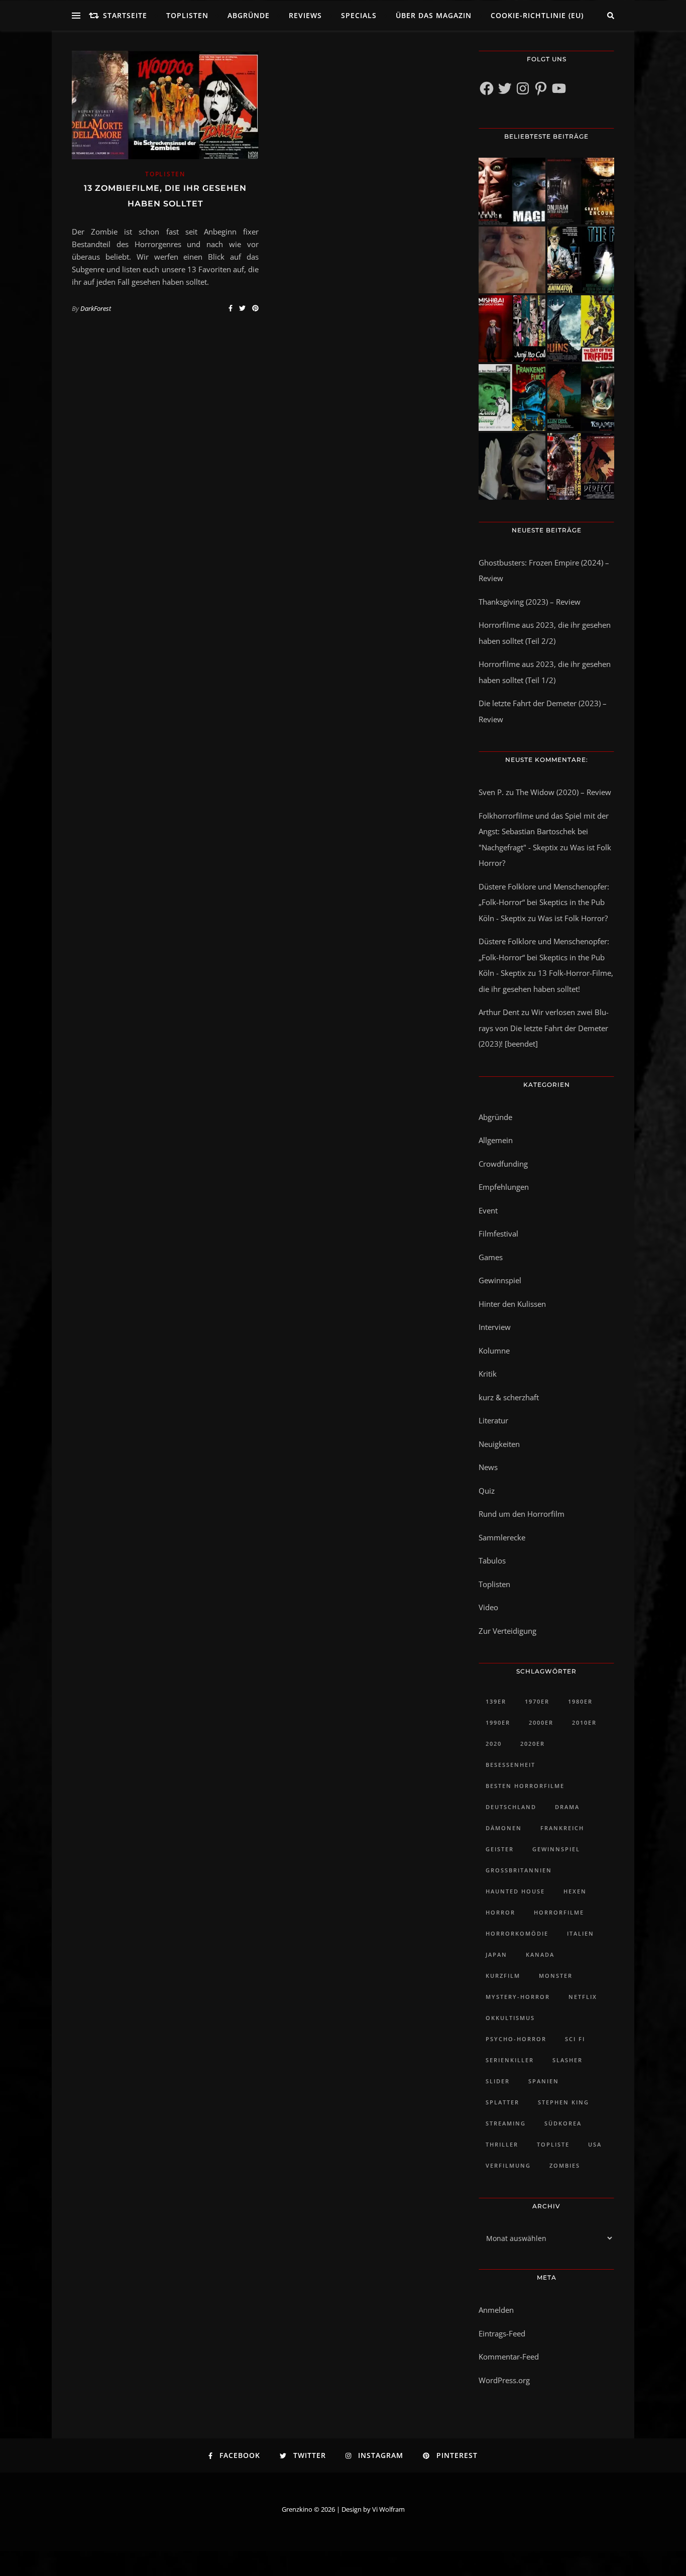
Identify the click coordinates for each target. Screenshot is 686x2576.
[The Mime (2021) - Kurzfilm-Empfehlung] (512, 466)
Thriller (502, 2144)
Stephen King (563, 2102)
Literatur (493, 1420)
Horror (500, 1912)
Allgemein (496, 1140)
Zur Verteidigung (507, 1631)
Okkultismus (510, 2018)
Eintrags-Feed (502, 2333)
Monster (556, 1976)
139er (496, 1701)
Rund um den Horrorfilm (522, 1514)
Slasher (567, 2060)
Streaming (506, 2123)
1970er (537, 1701)
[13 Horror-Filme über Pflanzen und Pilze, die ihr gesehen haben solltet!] (581, 329)
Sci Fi (575, 2039)
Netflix (583, 1997)
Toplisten (187, 15)
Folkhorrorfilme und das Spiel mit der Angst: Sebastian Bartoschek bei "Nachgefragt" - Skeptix (544, 831)
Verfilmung (508, 2165)
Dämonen (504, 1828)
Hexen (575, 1891)
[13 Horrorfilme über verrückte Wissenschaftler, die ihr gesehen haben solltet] (581, 260)
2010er (584, 1722)
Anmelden (496, 2310)
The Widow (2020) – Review (563, 792)
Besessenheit (510, 1765)
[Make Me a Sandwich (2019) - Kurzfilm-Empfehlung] (512, 260)
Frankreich (562, 1828)
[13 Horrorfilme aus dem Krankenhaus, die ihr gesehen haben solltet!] (581, 191)
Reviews (305, 15)
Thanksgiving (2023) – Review (530, 602)
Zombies (565, 2165)
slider (498, 2081)
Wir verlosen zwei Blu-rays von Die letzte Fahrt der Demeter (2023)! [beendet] (544, 1028)
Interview (495, 1327)
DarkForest (96, 308)
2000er (541, 1722)
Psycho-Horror (516, 2039)
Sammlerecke (502, 1537)
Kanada (540, 1954)
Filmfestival (498, 1234)
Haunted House (515, 1891)
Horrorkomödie (517, 1933)
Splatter (502, 2102)
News (488, 1467)
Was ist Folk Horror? (573, 918)
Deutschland (511, 1807)
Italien (581, 1933)
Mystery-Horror (518, 1997)
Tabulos (492, 1560)
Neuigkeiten (499, 1444)
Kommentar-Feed (509, 2357)
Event (488, 1210)
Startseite (125, 15)
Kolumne (494, 1351)
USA (595, 2144)
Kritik (488, 1374)
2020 (494, 1744)
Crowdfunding (503, 1164)
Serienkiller (510, 2060)
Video (488, 1607)
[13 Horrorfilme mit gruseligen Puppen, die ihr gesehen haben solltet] (512, 191)
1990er (498, 1722)
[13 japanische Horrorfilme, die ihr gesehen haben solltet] (581, 466)
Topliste (553, 2144)
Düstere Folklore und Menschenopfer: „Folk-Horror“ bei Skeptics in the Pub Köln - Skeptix (544, 902)
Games (491, 1257)
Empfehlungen (504, 1187)
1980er (580, 1701)
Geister (500, 1849)
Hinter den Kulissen (512, 1304)
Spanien (544, 2081)
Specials (359, 15)
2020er (533, 1744)
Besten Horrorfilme (525, 1786)
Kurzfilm (503, 1976)
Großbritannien (519, 1870)
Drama (567, 1807)
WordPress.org (504, 2380)
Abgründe (249, 15)
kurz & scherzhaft (509, 1397)
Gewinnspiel (500, 1280)
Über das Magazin (434, 15)
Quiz (487, 1491)
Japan (496, 1954)
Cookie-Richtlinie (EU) (537, 15)
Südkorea (563, 2123)
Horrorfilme (559, 1912)
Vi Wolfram (388, 2509)
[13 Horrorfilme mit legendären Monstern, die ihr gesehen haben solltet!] (581, 398)
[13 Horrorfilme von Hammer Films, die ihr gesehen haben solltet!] (512, 398)
